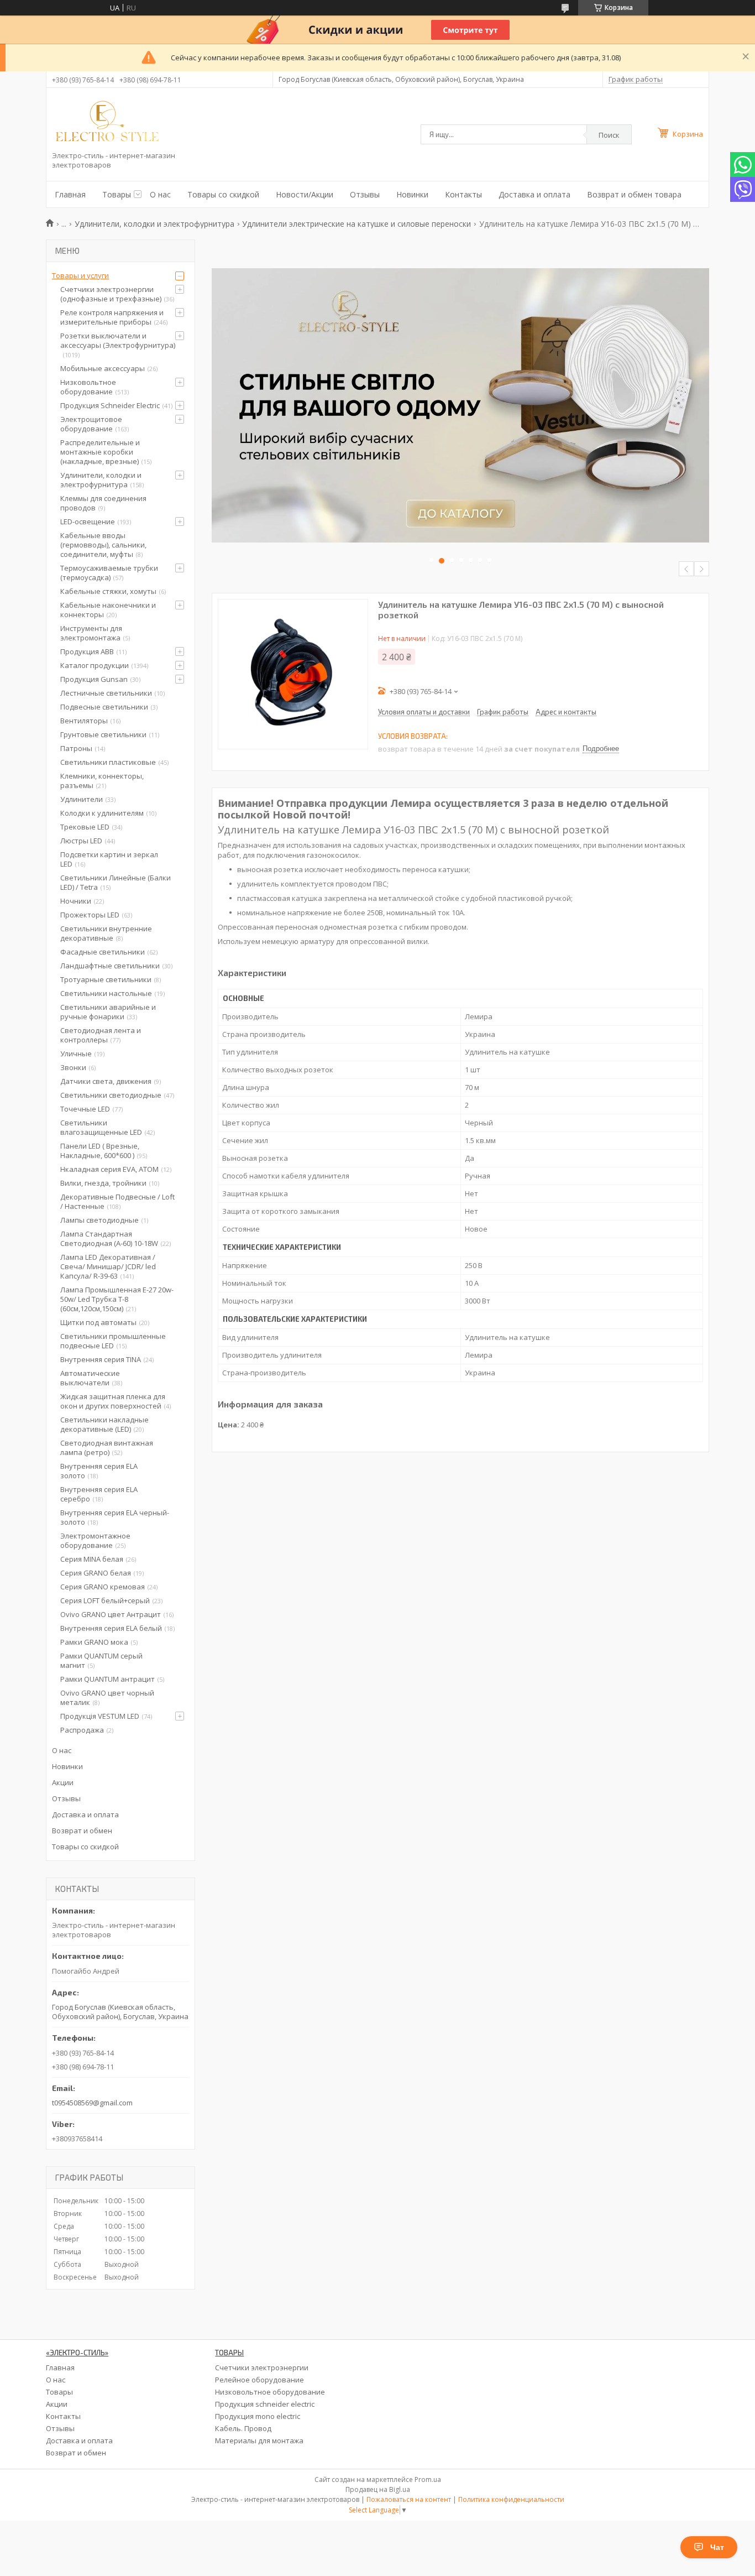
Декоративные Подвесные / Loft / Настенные (117, 1201)
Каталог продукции (95, 665)
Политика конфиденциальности (511, 2499)
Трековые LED (85, 827)
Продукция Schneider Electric (110, 405)
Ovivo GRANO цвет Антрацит (111, 1614)
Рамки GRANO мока (94, 1642)
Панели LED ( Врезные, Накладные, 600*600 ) (100, 1151)
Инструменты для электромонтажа (91, 633)
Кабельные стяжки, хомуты (108, 591)
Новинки (412, 194)
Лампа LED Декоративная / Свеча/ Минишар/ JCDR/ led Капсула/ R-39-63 (108, 1266)
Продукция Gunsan (94, 679)
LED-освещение (88, 522)
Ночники (76, 901)
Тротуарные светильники (106, 979)
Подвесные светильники (104, 707)
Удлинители (82, 799)
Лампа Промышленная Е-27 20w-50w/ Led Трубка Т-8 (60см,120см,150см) (117, 1299)
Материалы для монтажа (259, 2441)
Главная (70, 194)
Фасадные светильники (103, 952)
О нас (160, 194)
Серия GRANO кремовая (103, 1587)
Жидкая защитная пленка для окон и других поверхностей (113, 1401)
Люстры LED (81, 841)
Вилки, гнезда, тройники (103, 1183)
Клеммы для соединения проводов (103, 503)
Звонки (73, 1067)
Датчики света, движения (106, 1081)
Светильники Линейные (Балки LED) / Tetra (116, 882)
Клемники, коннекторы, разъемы (102, 781)
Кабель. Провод (243, 2428)
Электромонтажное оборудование (95, 1540)
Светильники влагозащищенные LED (101, 1127)
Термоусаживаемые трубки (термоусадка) (109, 573)
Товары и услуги (80, 275)
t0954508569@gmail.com (92, 2103)
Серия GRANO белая (96, 1573)
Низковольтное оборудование (88, 387)
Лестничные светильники (106, 693)
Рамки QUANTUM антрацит (108, 1679)
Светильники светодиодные (111, 1095)
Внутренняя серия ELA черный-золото (115, 1517)
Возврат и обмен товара (634, 194)
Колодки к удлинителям (102, 813)
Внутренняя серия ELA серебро (99, 1494)
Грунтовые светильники (103, 734)
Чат (717, 2547)
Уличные (76, 1054)
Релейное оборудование (259, 2380)
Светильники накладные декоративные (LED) (104, 1424)
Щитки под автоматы (98, 1322)
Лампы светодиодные (99, 1220)
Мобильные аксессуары (103, 368)
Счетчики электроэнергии (262, 2368)
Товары (117, 194)
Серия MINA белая (92, 1559)
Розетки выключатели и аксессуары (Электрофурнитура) (118, 340)
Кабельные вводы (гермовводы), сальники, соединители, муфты (103, 545)
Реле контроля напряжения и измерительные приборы (112, 317)
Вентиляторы (84, 721)
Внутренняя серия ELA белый (111, 1628)
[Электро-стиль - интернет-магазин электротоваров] (107, 122)
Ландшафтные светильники (110, 966)
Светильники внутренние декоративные (106, 933)
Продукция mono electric (258, 2416)
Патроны (76, 748)
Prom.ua (428, 2479)
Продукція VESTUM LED (100, 1716)
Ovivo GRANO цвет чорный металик (107, 1698)
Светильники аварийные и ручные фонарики (108, 1012)
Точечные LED (85, 1109)
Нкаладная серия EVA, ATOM (109, 1169)
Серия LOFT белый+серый (105, 1600)
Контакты (463, 194)
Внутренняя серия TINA (101, 1359)
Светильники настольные (106, 993)
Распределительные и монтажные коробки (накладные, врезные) (100, 452)
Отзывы (365, 194)
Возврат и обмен (82, 1831)
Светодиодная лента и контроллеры (101, 1035)
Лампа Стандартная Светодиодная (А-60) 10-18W (109, 1239)
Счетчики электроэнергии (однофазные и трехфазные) (111, 294)
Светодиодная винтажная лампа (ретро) (107, 1448)
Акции (63, 1782)
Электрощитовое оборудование (91, 424)
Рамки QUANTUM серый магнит (101, 1660)
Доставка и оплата (534, 194)
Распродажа (82, 1730)
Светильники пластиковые (108, 762)
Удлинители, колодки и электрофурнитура (154, 224)
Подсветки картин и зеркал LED (109, 859)
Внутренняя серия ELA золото (99, 1471)
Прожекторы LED (90, 915)
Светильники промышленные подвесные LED (113, 1341)
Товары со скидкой (223, 194)
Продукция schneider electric (265, 2404)
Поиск (609, 135)
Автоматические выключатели (90, 1378)
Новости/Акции (305, 194)
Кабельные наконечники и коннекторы (108, 610)
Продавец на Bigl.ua (378, 2489)
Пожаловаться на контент (409, 2499)
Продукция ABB (87, 651)
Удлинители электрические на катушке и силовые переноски (356, 224)
